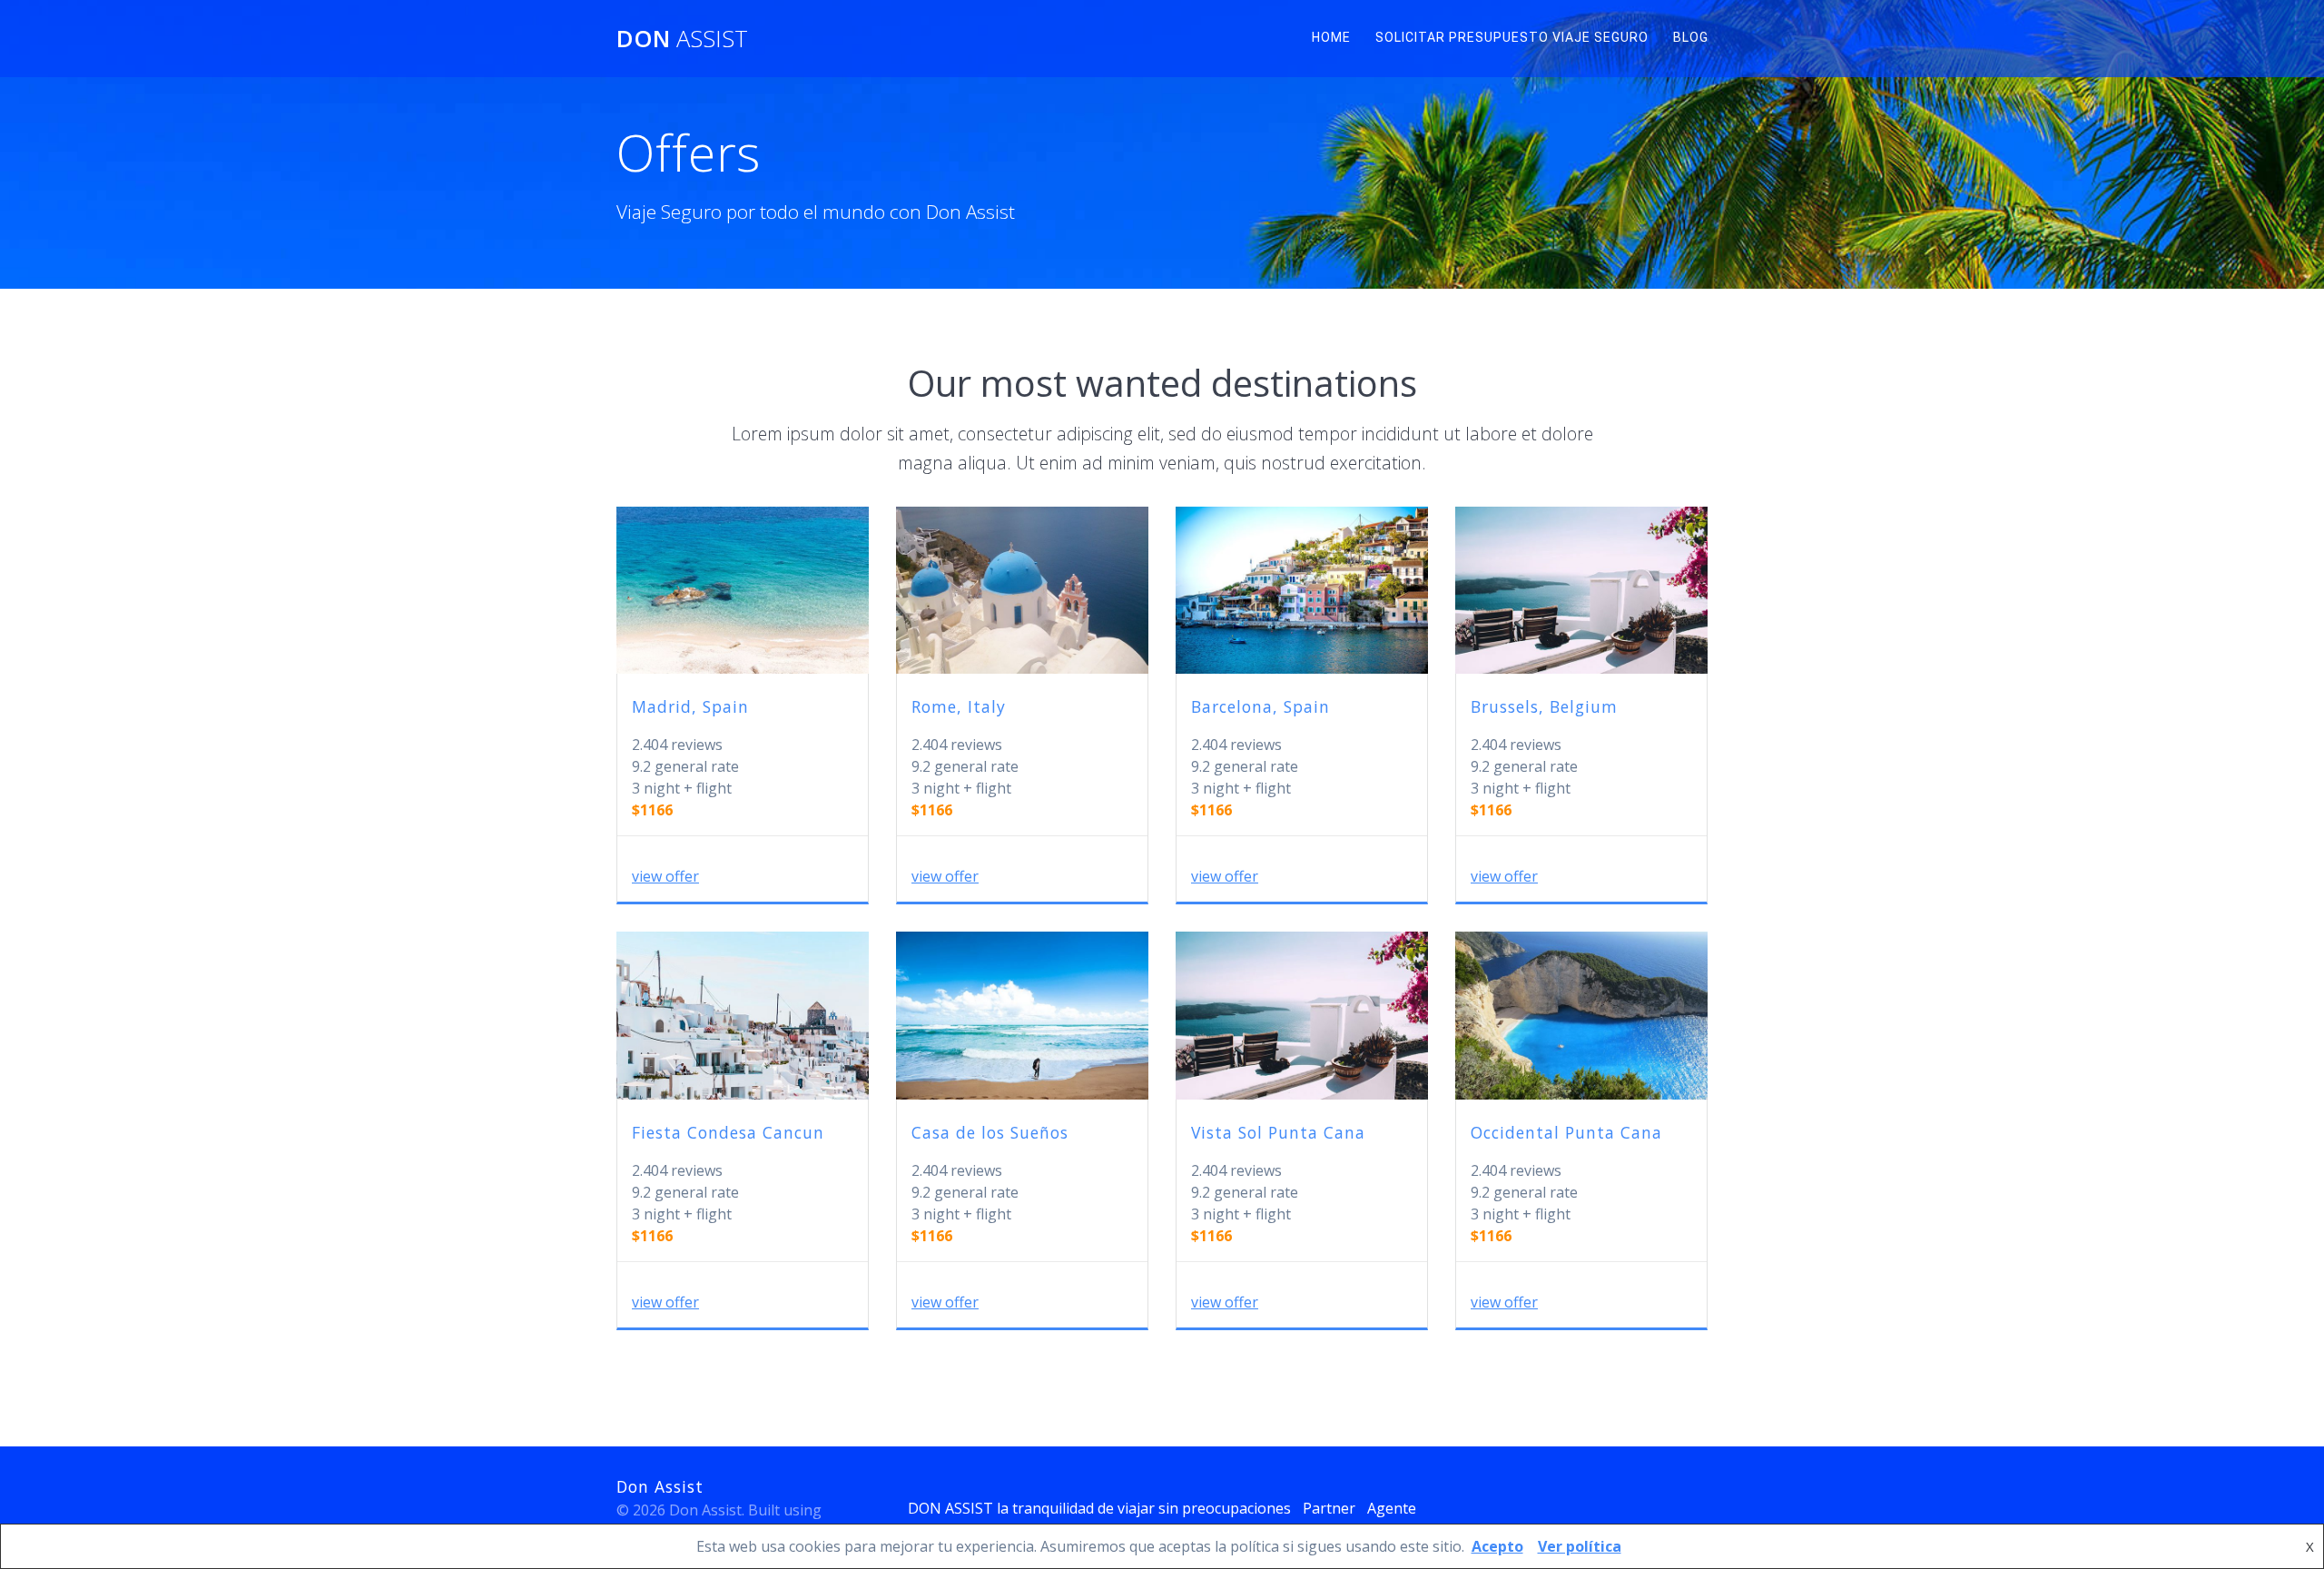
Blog (1691, 37)
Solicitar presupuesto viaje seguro (1512, 37)
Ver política (1580, 1546)
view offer (665, 876)
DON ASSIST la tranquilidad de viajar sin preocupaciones (1099, 1508)
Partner (1329, 1508)
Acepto (1497, 1546)
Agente (1392, 1508)
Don (682, 39)
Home (1331, 37)
